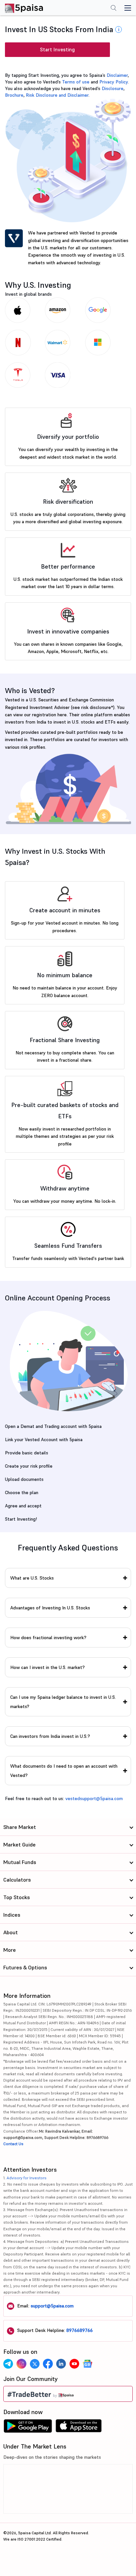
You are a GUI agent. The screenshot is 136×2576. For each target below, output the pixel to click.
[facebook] (48, 2364)
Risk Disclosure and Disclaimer (57, 95)
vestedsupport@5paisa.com (94, 1798)
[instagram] (21, 2364)
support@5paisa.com (52, 2306)
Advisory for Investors (27, 2178)
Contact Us (13, 2144)
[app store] (79, 2428)
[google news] (87, 2364)
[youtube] (74, 2364)
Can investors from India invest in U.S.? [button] (50, 1736)
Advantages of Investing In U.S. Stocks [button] (50, 1608)
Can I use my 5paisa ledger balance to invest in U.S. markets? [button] (63, 1702)
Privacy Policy (114, 82)
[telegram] (8, 2364)
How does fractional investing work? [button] (48, 1638)
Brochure (14, 95)
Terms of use (76, 82)
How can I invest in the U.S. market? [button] (48, 1667)
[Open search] (114, 9)
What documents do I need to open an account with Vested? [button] (64, 1771)
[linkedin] (61, 2364)
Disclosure (113, 88)
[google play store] (28, 2428)
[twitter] (35, 2364)
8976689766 (80, 2330)
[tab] (68, 1578)
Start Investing (57, 50)
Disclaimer (117, 75)
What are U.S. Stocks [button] (32, 1578)
